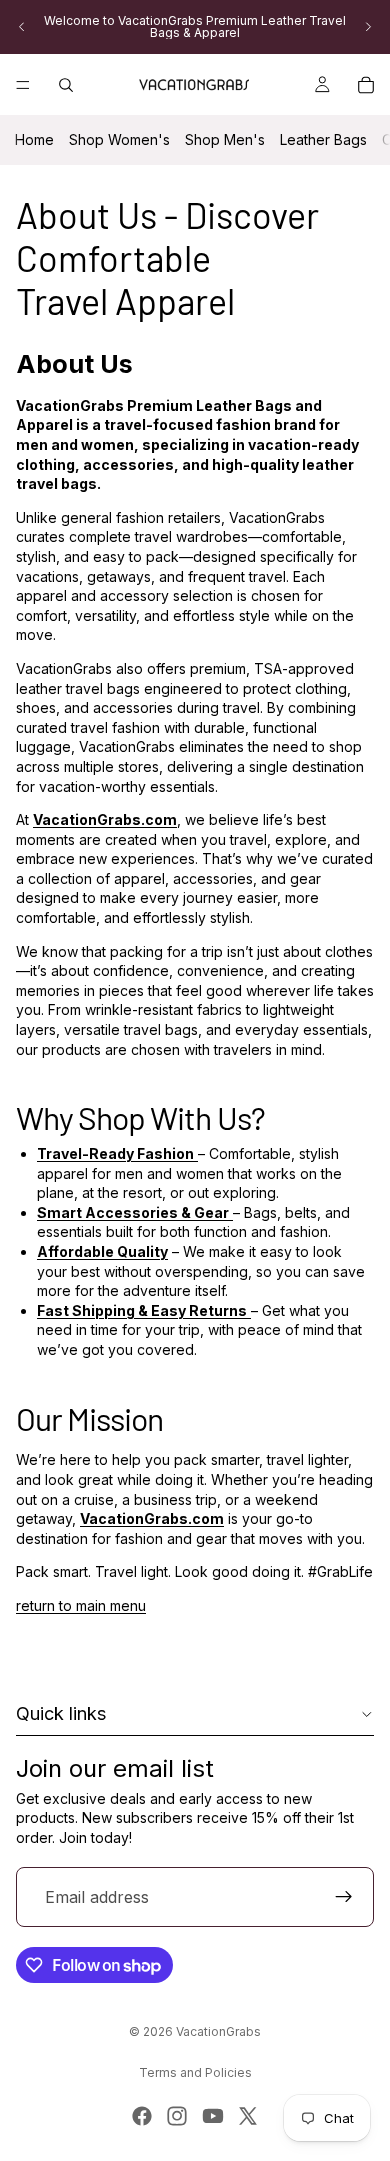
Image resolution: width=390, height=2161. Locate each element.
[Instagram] (177, 2116)
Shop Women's (119, 139)
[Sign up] (344, 1897)
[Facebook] (142, 2116)
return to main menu (81, 1605)
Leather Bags (323, 139)
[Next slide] (368, 27)
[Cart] (366, 85)
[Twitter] (248, 2116)
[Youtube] (213, 2116)
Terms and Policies (195, 2072)
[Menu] (23, 85)
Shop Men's (225, 139)
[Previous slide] (22, 27)
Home (34, 139)
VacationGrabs (218, 2031)
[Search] (66, 85)
